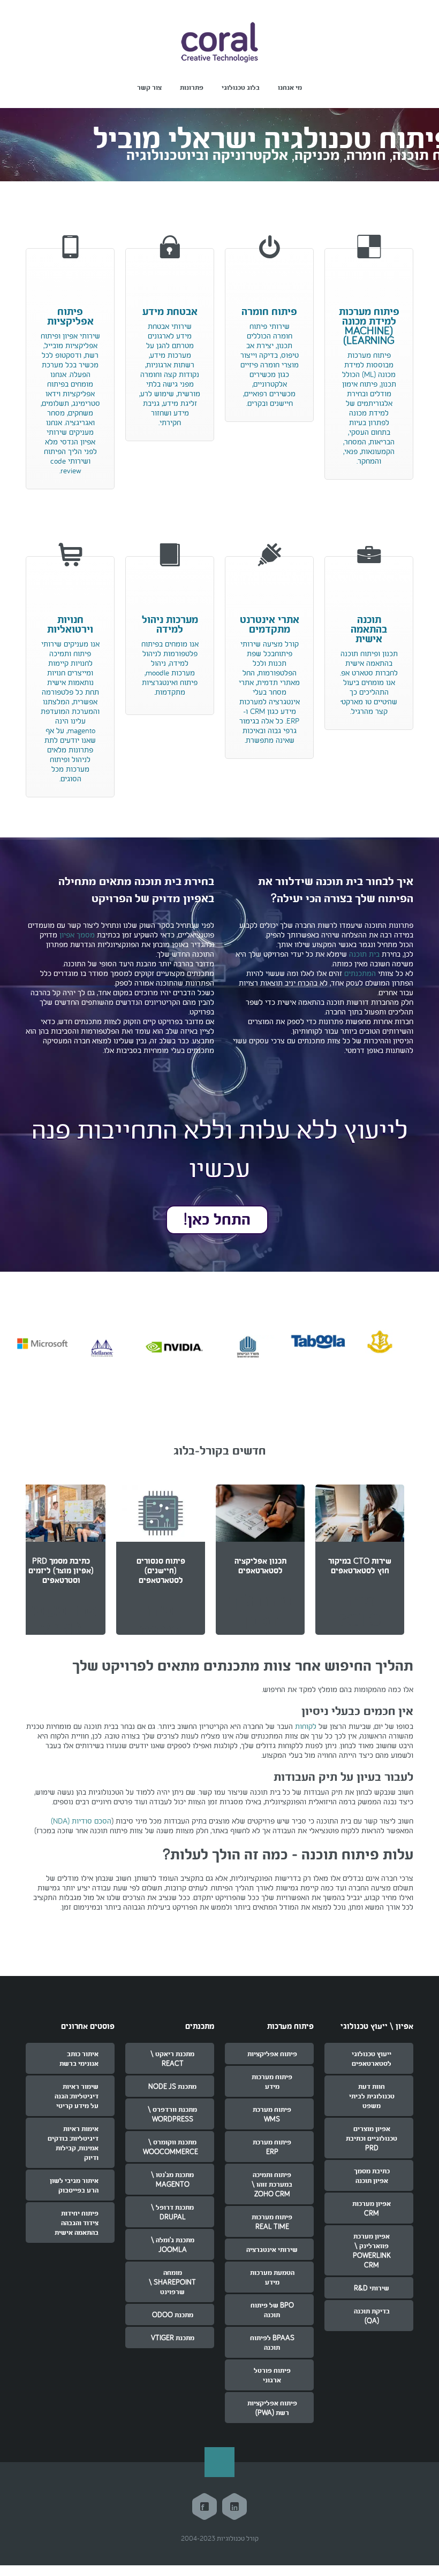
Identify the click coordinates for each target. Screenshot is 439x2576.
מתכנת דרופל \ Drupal (172, 2212)
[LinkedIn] (234, 2506)
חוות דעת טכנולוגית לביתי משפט (372, 2096)
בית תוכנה (364, 954)
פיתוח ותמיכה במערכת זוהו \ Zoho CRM (272, 2184)
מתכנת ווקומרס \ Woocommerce (171, 2147)
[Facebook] (205, 2506)
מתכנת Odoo (173, 2314)
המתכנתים (360, 973)
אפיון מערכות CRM (372, 2208)
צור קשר (149, 87)
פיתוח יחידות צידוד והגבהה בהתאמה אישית (77, 2223)
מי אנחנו (290, 87)
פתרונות (192, 87)
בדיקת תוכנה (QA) (372, 2316)
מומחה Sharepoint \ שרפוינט (172, 2282)
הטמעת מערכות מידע (272, 2277)
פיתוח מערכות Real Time (272, 2221)
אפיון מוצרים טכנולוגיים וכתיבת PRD (372, 2138)
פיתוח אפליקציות (272, 2054)
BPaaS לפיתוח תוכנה (272, 2342)
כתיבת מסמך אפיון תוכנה (372, 2175)
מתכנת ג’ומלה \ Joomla (173, 2244)
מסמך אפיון (77, 935)
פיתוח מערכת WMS (272, 2114)
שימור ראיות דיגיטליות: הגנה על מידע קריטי (77, 2096)
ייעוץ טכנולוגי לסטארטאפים (372, 2058)
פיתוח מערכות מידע (272, 2081)
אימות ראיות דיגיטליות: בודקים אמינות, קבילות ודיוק (73, 2143)
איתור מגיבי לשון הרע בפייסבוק (74, 2185)
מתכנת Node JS (172, 2086)
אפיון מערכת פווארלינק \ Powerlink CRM (372, 2250)
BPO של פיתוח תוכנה (272, 2310)
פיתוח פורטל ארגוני (272, 2375)
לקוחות (306, 1726)
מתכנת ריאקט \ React (172, 2058)
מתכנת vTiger (173, 2337)
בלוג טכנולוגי (241, 87)
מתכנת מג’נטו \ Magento (172, 2179)
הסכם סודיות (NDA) (81, 1821)
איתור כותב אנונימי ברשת (79, 2058)
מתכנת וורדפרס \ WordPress (172, 2114)
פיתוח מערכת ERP (272, 2147)
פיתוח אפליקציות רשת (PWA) (272, 2408)
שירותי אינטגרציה (272, 2249)
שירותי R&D (372, 2288)
